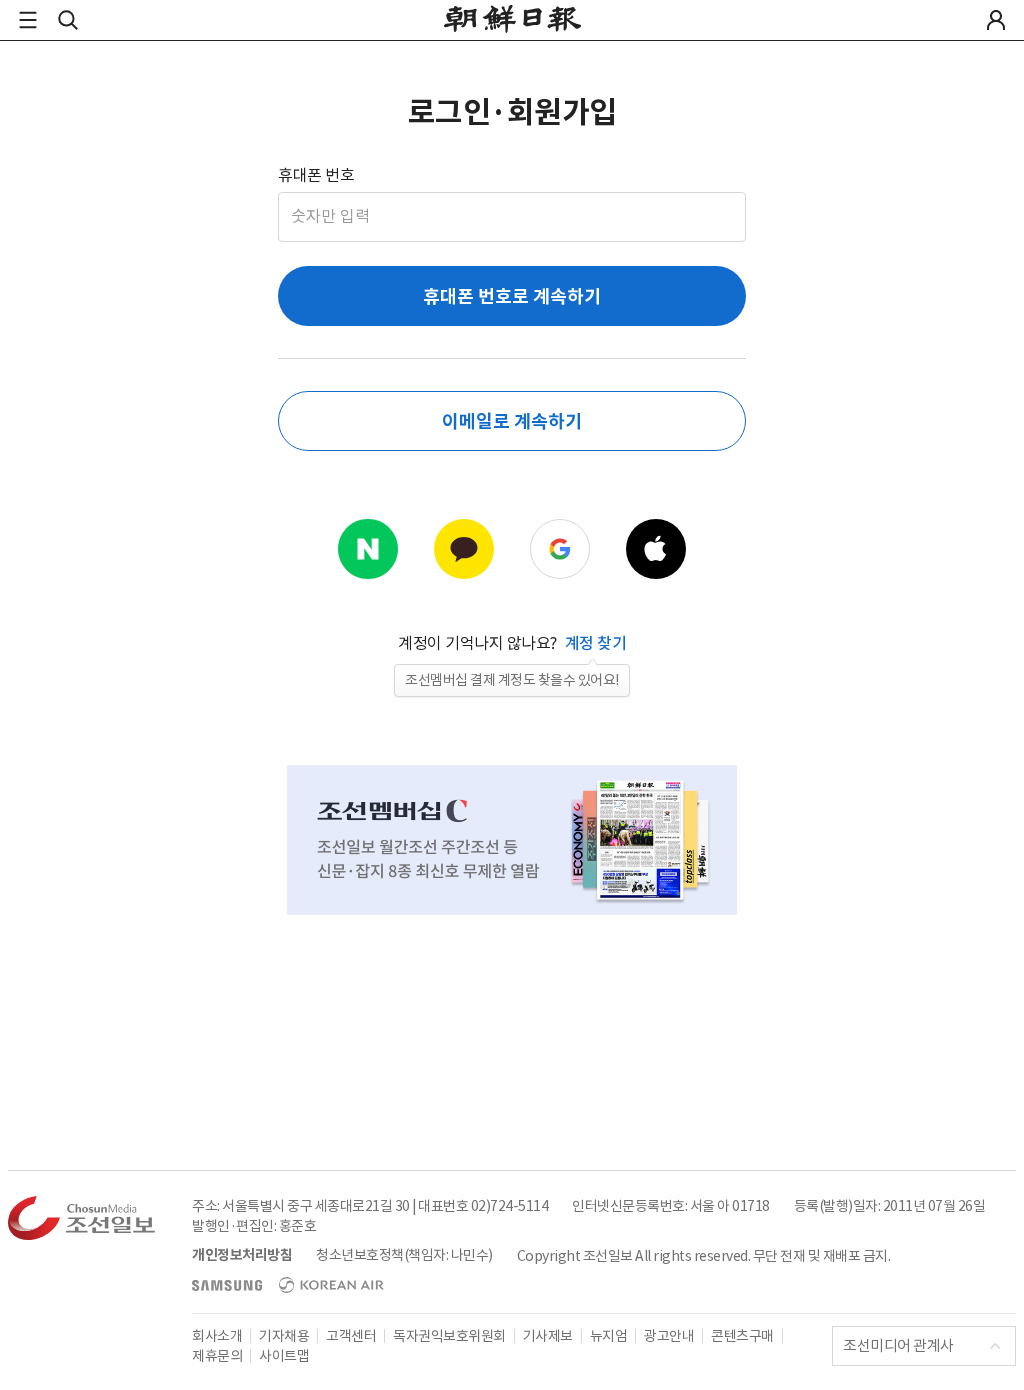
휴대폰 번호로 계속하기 (512, 296)
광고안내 (669, 1336)
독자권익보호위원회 (449, 1336)
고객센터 (351, 1336)
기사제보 (548, 1336)
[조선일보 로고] (512, 21)
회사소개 (217, 1336)
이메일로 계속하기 (511, 421)
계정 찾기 (596, 643)
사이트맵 (284, 1356)
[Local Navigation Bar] (28, 20)
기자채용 (284, 1336)
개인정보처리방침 (242, 1255)
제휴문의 (217, 1356)
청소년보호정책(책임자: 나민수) (404, 1255)
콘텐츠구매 (742, 1336)
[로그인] (996, 20)
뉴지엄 (609, 1336)
